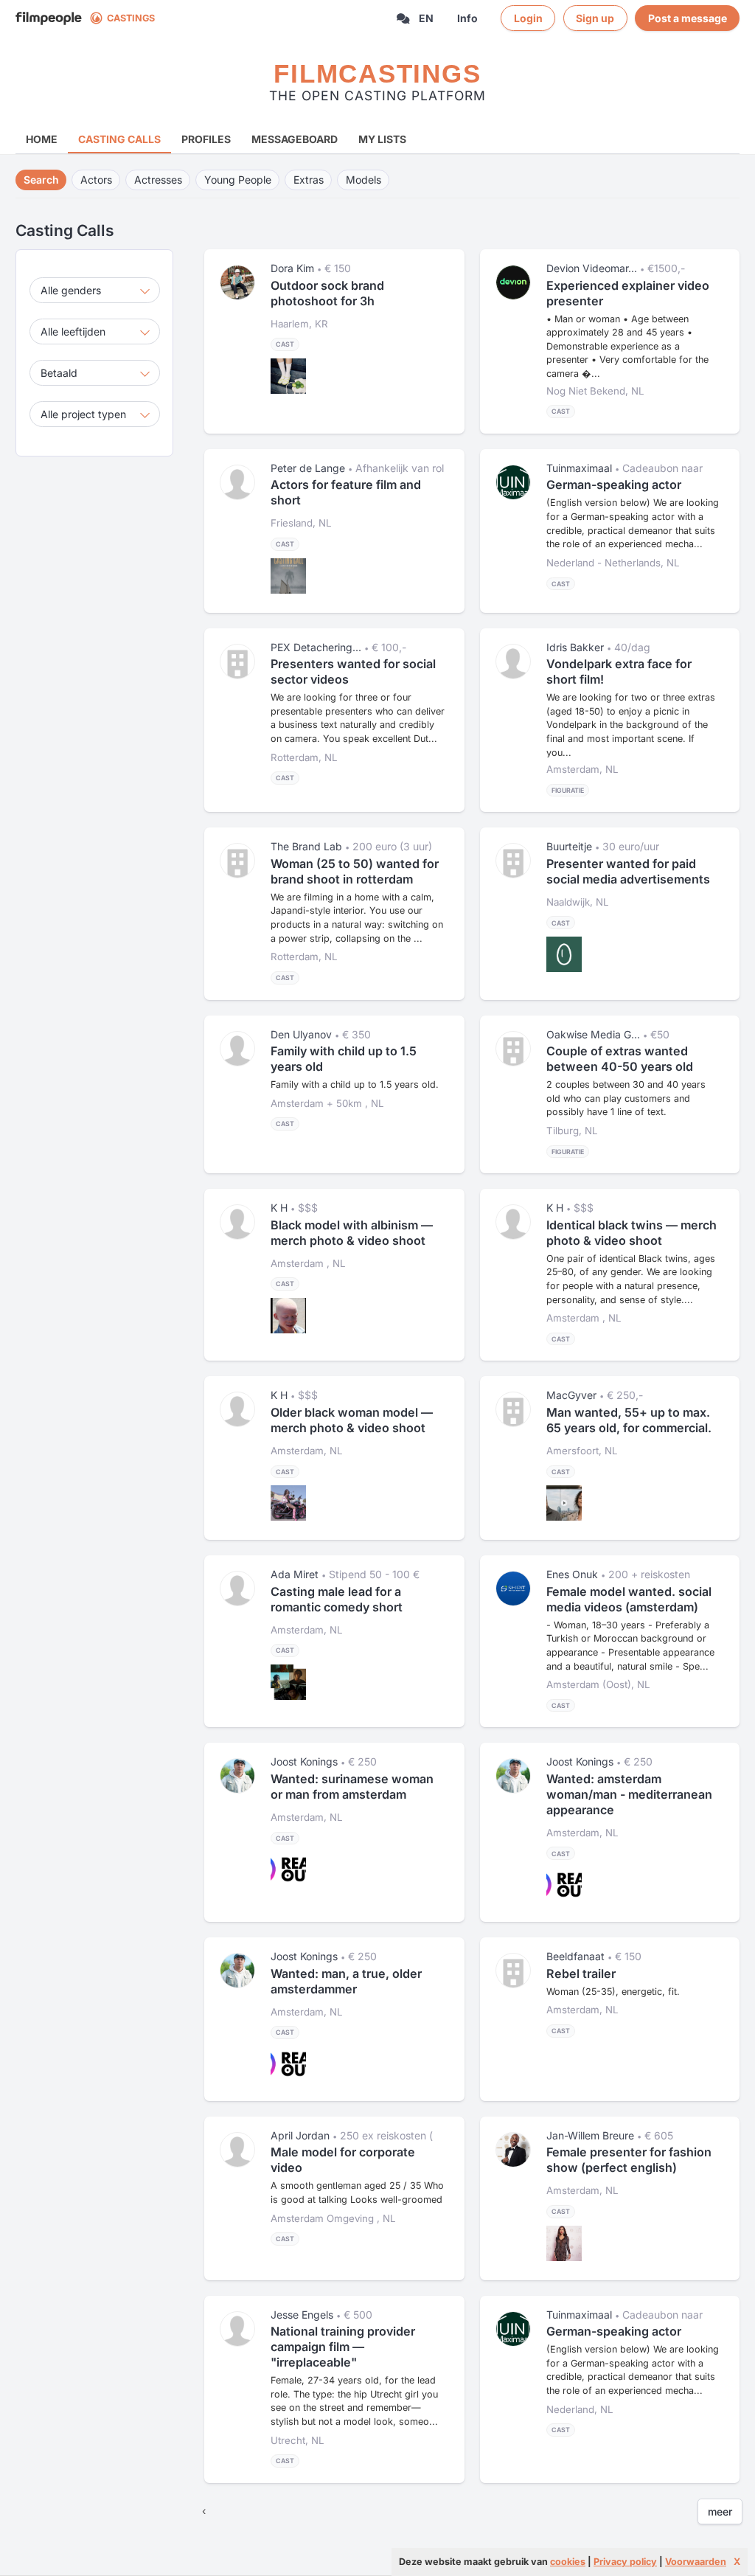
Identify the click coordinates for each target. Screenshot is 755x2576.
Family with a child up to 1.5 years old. (355, 1084)
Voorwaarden (696, 2562)
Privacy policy (625, 2562)
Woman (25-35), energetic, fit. (613, 1992)
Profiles (206, 139)
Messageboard (295, 139)
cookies (568, 2562)
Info (467, 18)
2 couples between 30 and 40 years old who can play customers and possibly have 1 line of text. (626, 1098)
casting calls (119, 139)
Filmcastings (377, 73)
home (42, 139)
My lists (382, 139)
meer (720, 2511)
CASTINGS (131, 18)
